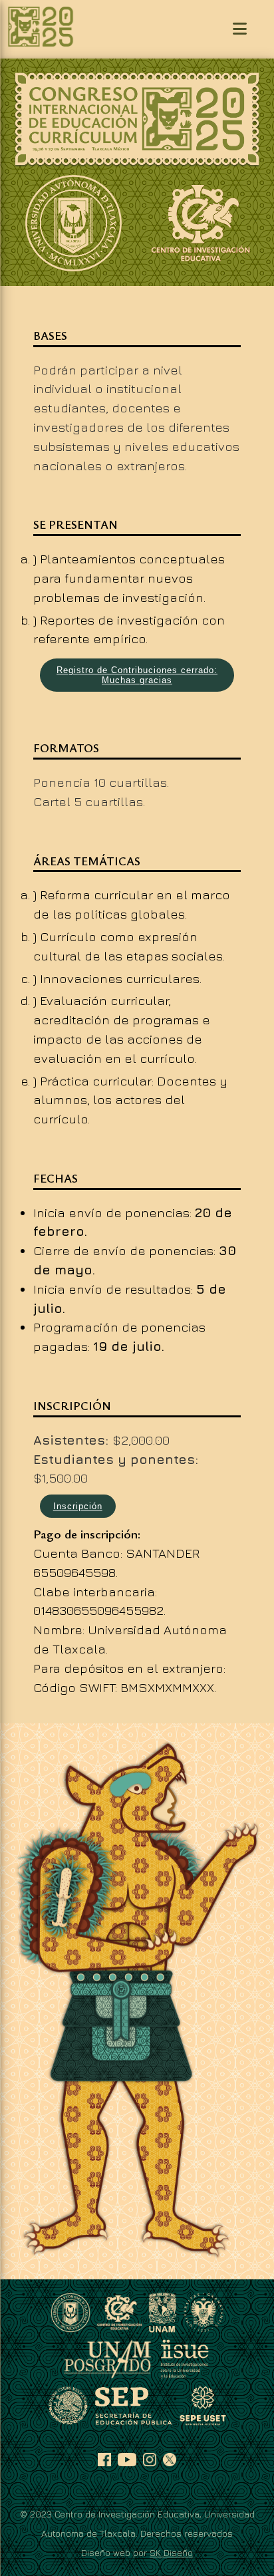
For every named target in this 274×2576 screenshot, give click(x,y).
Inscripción (78, 1506)
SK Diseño (171, 2552)
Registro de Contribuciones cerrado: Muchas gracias (137, 675)
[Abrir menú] (240, 29)
